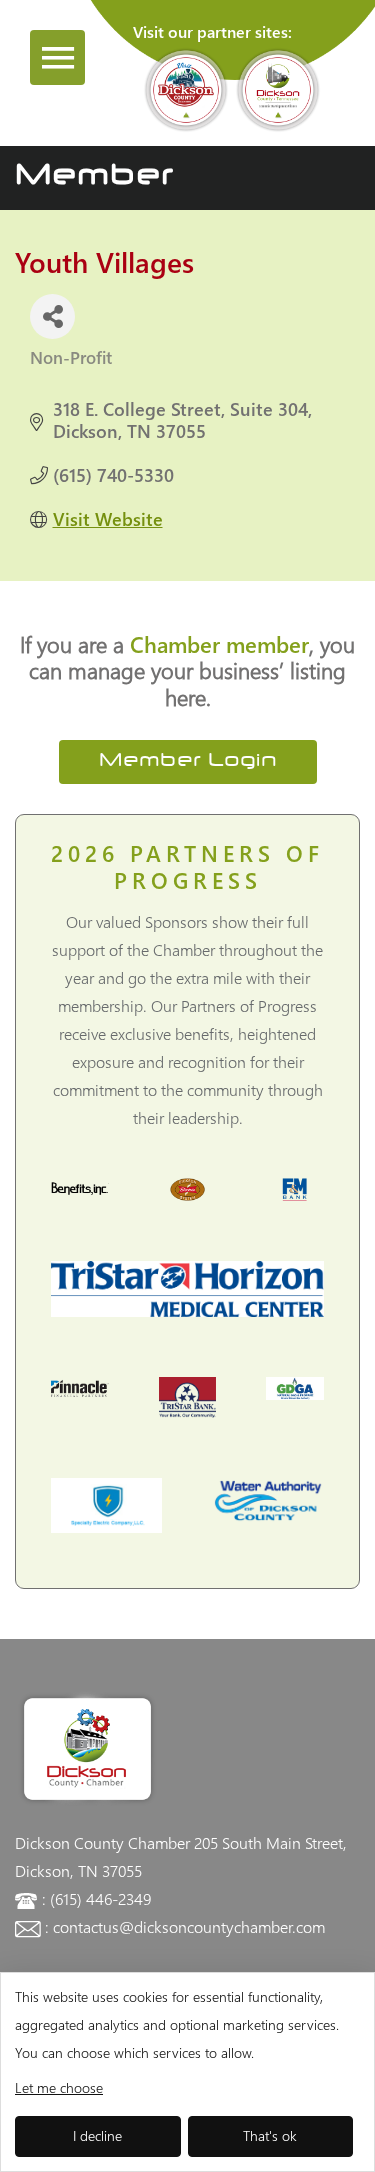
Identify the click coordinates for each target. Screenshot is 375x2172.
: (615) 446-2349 (96, 1898)
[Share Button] (52, 316)
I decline (97, 2135)
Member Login (188, 761)
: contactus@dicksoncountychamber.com (185, 1926)
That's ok (270, 2135)
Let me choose (59, 2087)
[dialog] (187, 2072)
